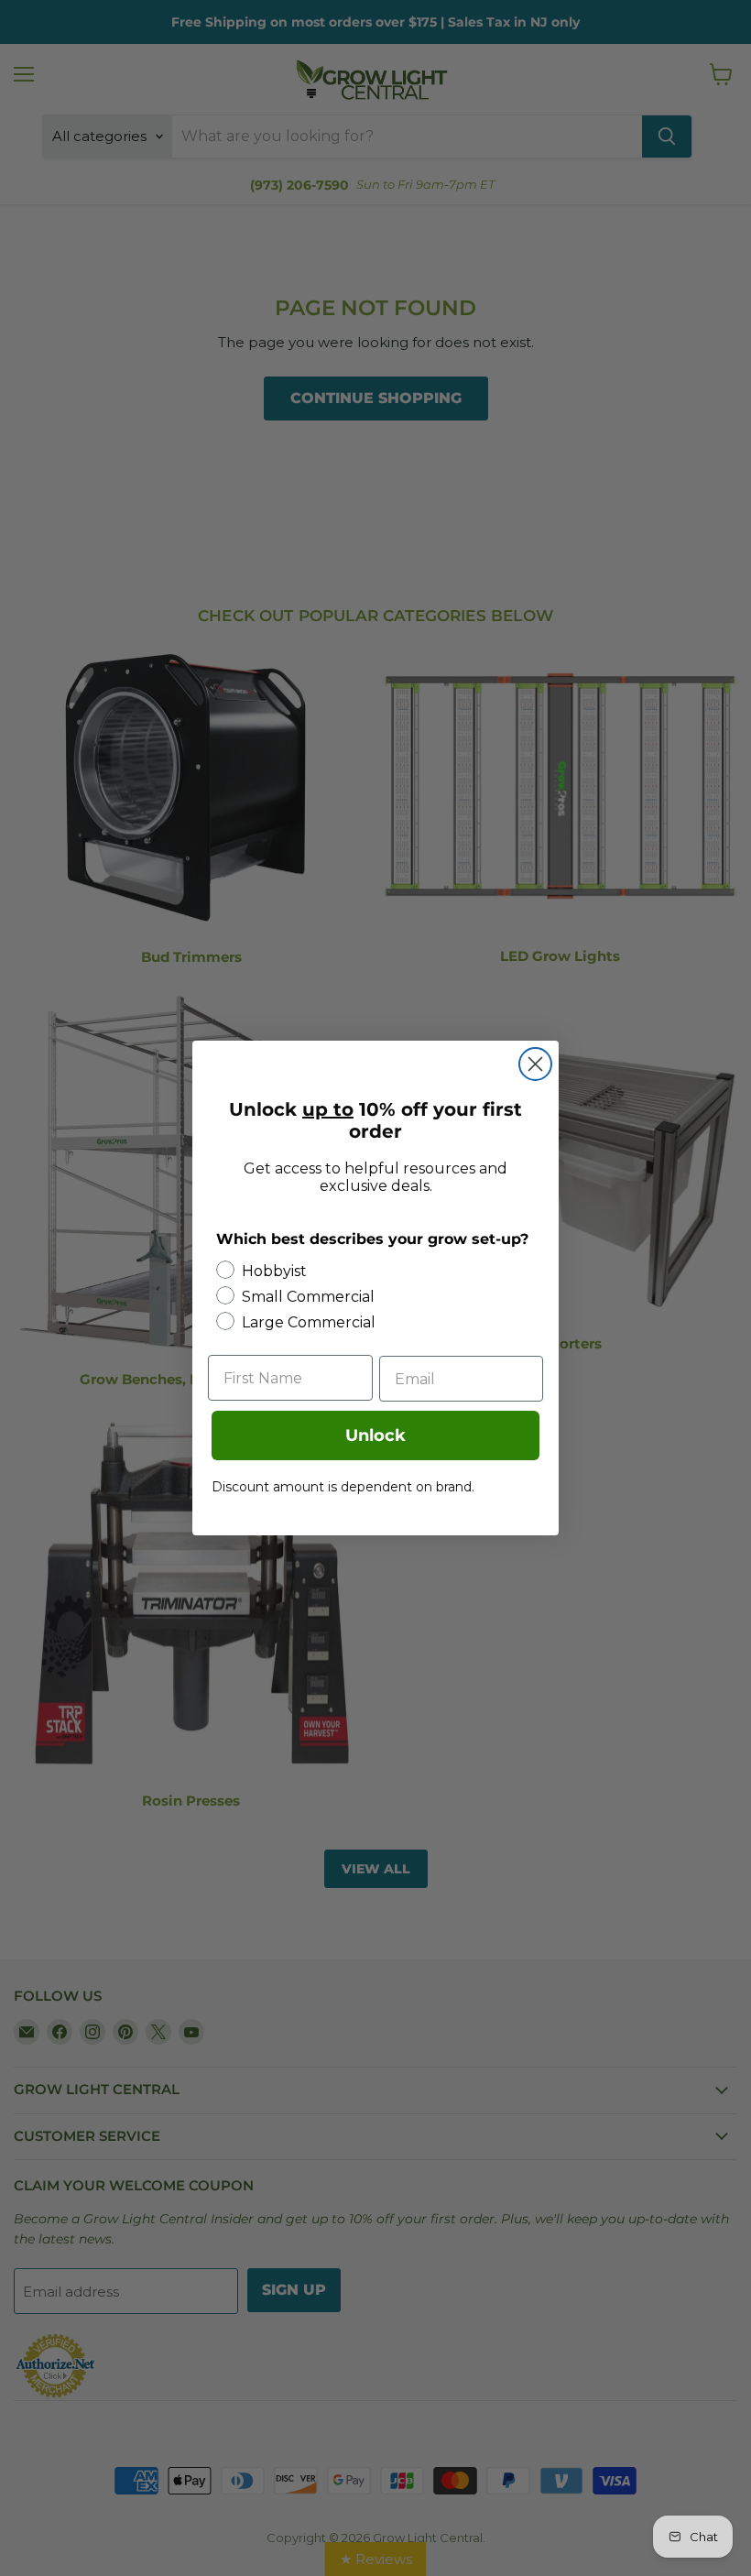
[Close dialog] (535, 1064)
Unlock (375, 1435)
